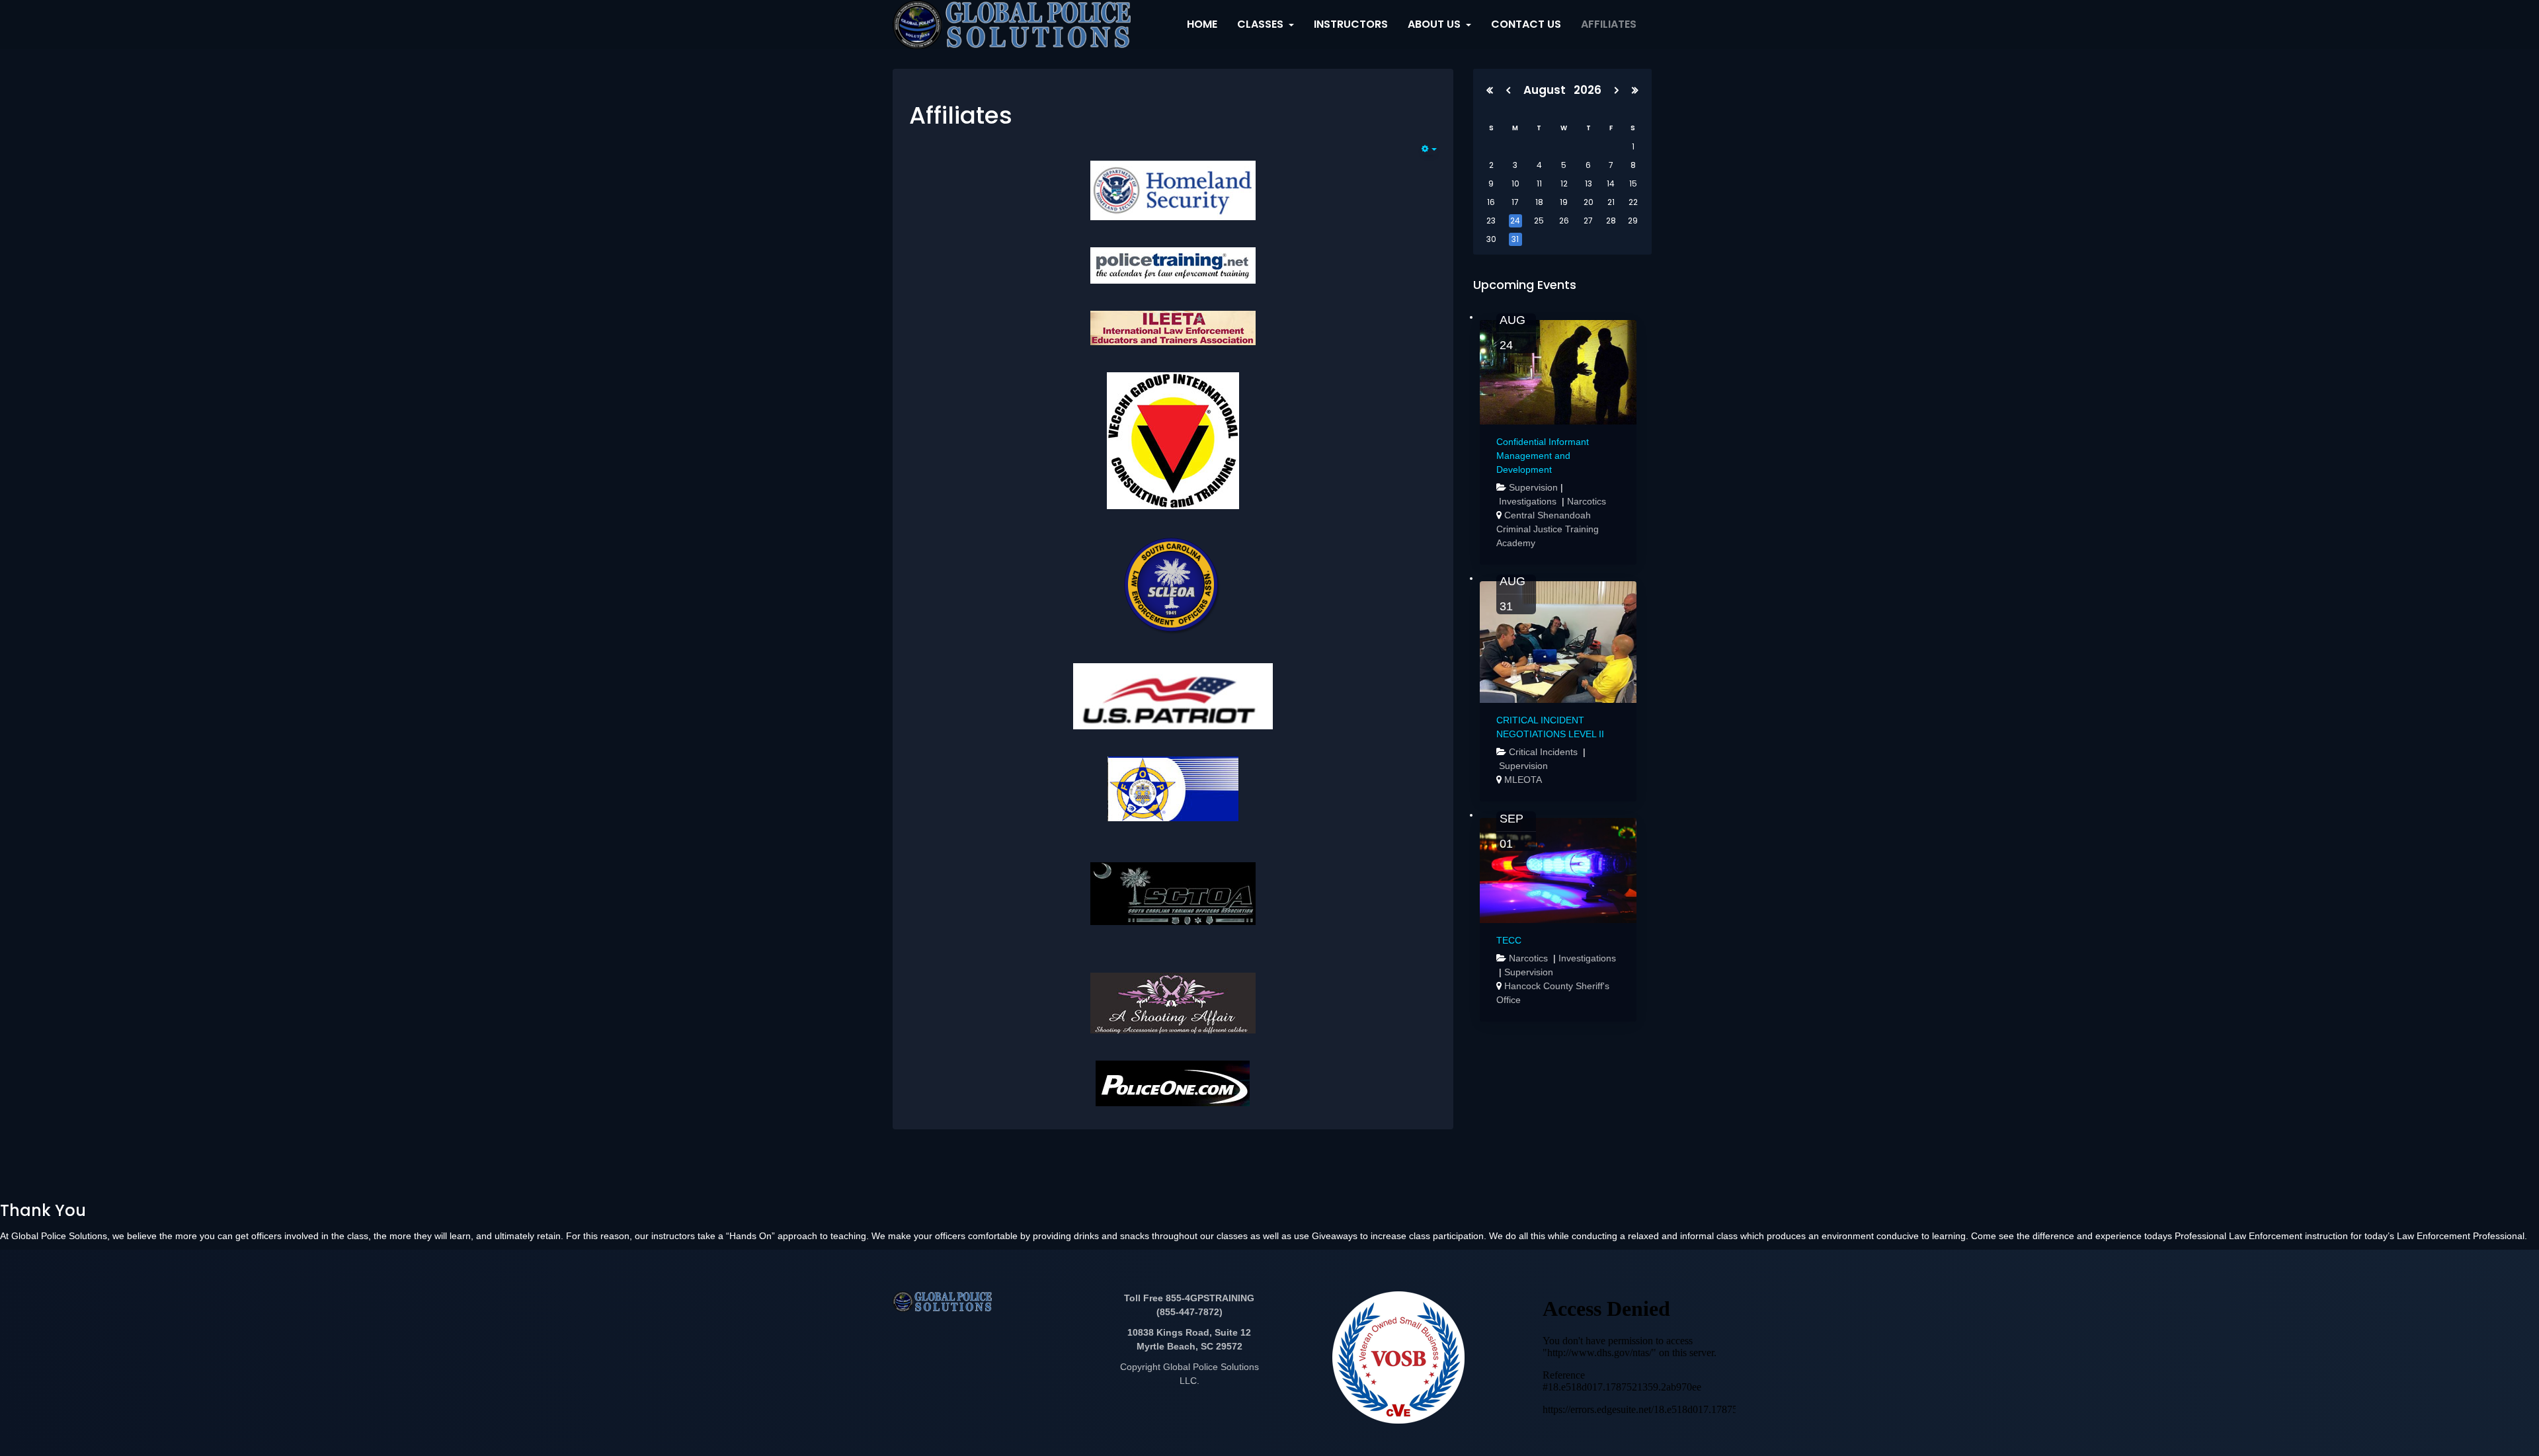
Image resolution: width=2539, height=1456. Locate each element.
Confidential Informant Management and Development (1543, 456)
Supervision (1533, 487)
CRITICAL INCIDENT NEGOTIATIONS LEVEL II (1550, 727)
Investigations (1529, 501)
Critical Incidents (1545, 752)
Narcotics (1587, 501)
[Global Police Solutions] (1012, 24)
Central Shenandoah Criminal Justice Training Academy (1548, 529)
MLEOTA (1523, 780)
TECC (1509, 940)
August (1549, 90)
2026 (1588, 90)
